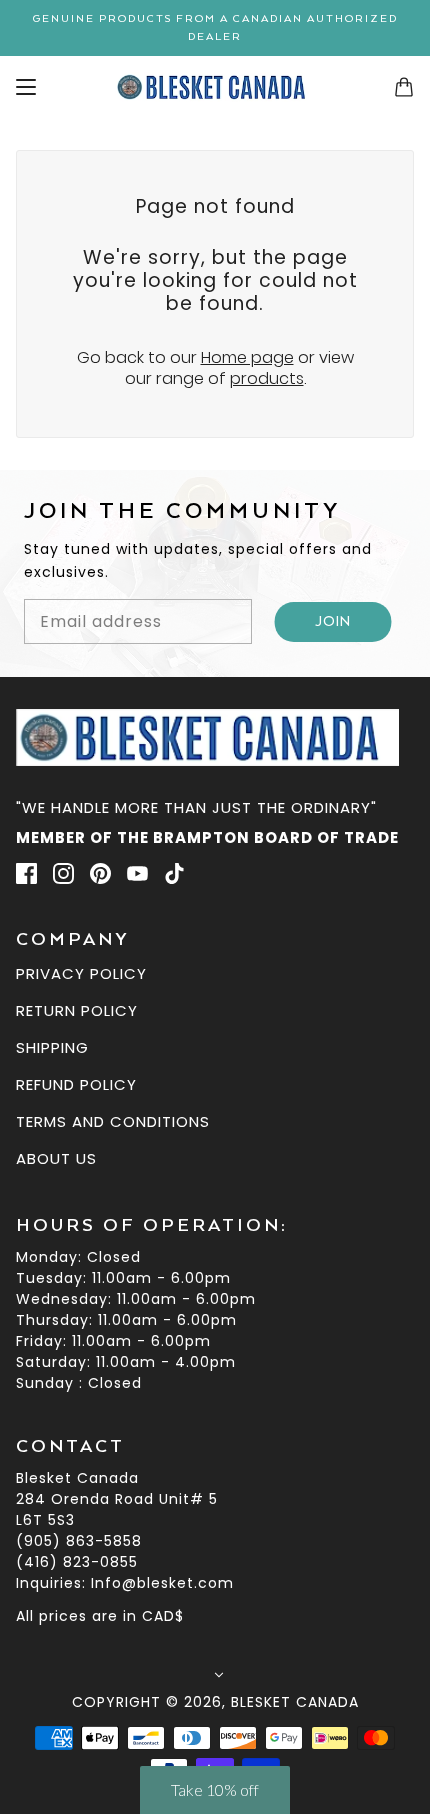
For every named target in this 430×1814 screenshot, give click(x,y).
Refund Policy (76, 1084)
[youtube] (137, 873)
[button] (215, 1790)
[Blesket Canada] (215, 87)
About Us (56, 1158)
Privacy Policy (81, 973)
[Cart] (404, 87)
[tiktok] (174, 873)
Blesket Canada (295, 1702)
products (267, 378)
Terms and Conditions (113, 1121)
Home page (247, 357)
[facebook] (26, 873)
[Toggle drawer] (26, 87)
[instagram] (63, 873)
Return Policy (77, 1010)
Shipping (52, 1047)
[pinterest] (100, 873)
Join (333, 622)
